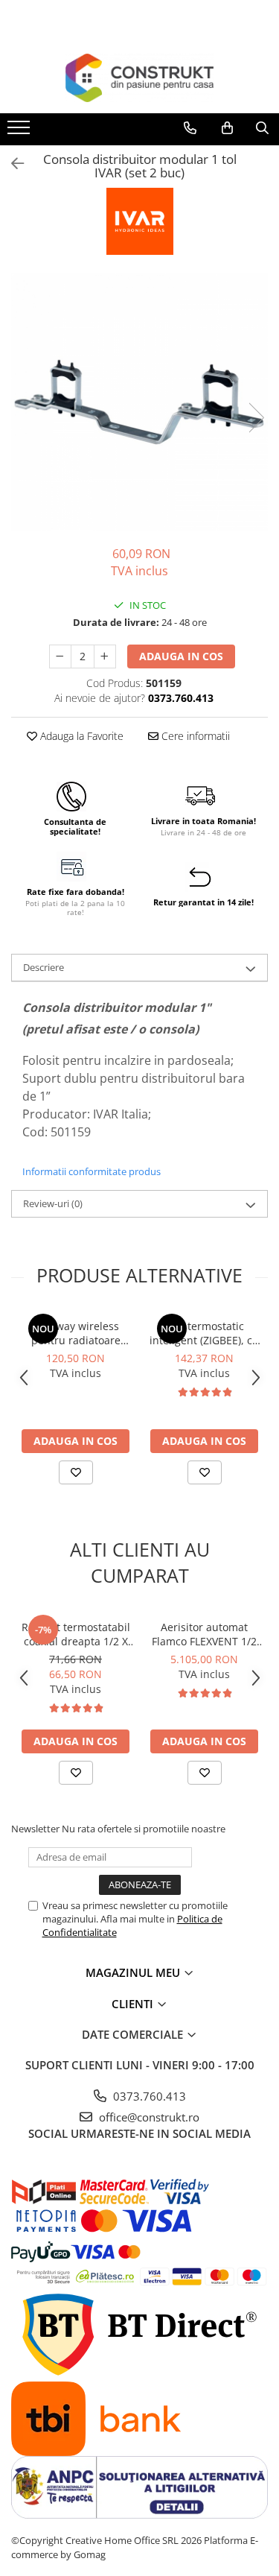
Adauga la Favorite (80, 736)
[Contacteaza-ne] (190, 128)
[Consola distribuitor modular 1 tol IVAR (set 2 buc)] (139, 402)
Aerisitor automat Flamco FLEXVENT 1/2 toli (204, 1634)
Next (256, 418)
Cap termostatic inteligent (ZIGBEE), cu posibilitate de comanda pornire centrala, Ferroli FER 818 (204, 1333)
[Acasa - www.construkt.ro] (140, 78)
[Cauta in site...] (262, 128)
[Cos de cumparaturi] (227, 128)
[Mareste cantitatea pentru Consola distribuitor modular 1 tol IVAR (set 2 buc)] (105, 656)
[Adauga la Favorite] (76, 1472)
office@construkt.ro (148, 2117)
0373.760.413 (148, 2096)
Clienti (134, 2004)
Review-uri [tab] (53, 1203)
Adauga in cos (181, 656)
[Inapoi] (11, 164)
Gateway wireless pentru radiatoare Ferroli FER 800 (76, 1333)
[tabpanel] (139, 402)
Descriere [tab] (44, 967)
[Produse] (20, 132)
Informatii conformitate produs (92, 1171)
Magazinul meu (134, 1972)
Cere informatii (194, 736)
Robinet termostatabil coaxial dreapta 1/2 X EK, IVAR (76, 1634)
